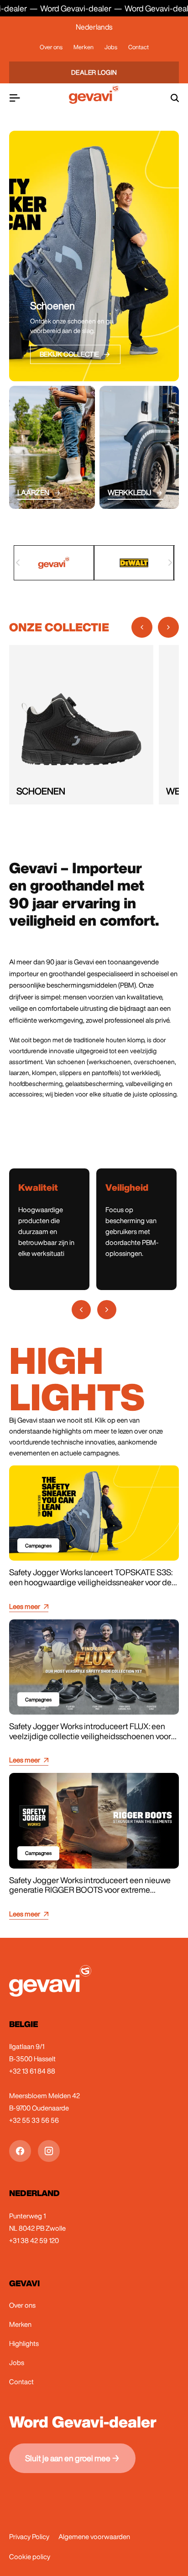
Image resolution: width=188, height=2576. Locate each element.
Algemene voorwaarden (94, 2537)
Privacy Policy (29, 2537)
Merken (84, 47)
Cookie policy (30, 2557)
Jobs (111, 47)
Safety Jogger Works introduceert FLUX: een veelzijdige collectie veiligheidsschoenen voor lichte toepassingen (90, 1736)
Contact (138, 47)
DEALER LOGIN (94, 72)
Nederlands (94, 27)
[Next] (170, 563)
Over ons (51, 47)
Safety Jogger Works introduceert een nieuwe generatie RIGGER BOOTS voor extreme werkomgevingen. (90, 1890)
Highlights (24, 2343)
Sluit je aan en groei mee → (72, 2458)
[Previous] (18, 563)
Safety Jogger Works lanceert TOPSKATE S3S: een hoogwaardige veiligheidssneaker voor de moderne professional (91, 1582)
